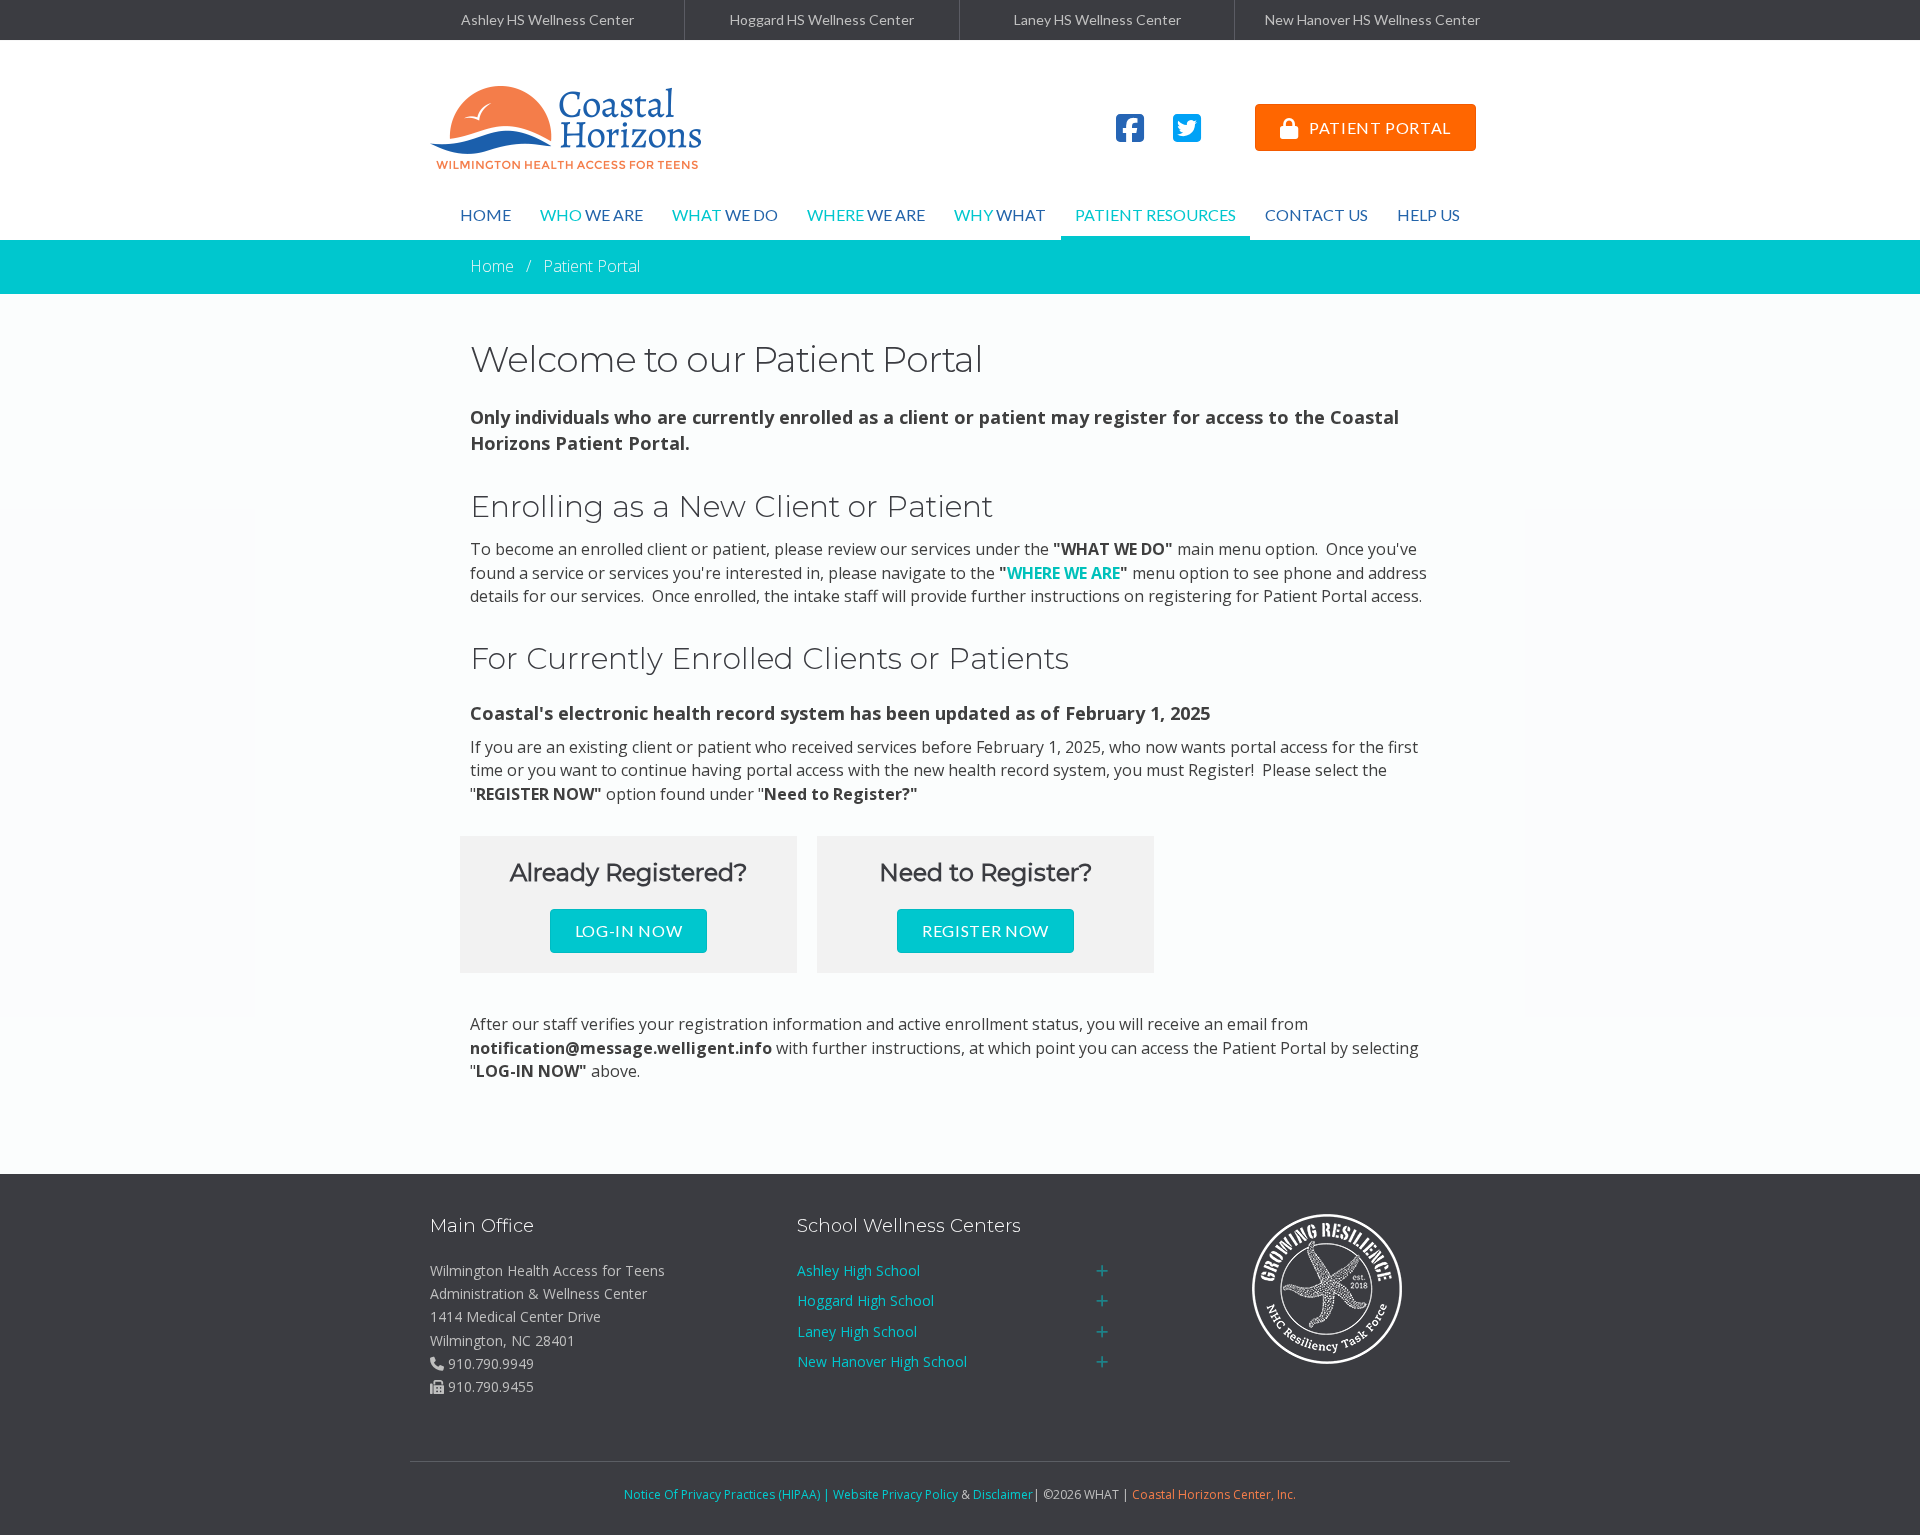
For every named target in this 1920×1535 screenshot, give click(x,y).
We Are (591, 214)
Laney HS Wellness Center (1097, 19)
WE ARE (866, 214)
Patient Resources (1155, 214)
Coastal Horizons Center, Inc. (1214, 1494)
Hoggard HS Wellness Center (822, 19)
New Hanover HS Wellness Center (1372, 19)
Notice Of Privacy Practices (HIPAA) (722, 1494)
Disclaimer (1003, 1494)
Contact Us (1316, 214)
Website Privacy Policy (895, 1494)
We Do (725, 214)
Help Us (1428, 214)
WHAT (1000, 214)
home (485, 214)
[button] (1102, 1271)
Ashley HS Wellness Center (547, 19)
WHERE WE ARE (1063, 573)
